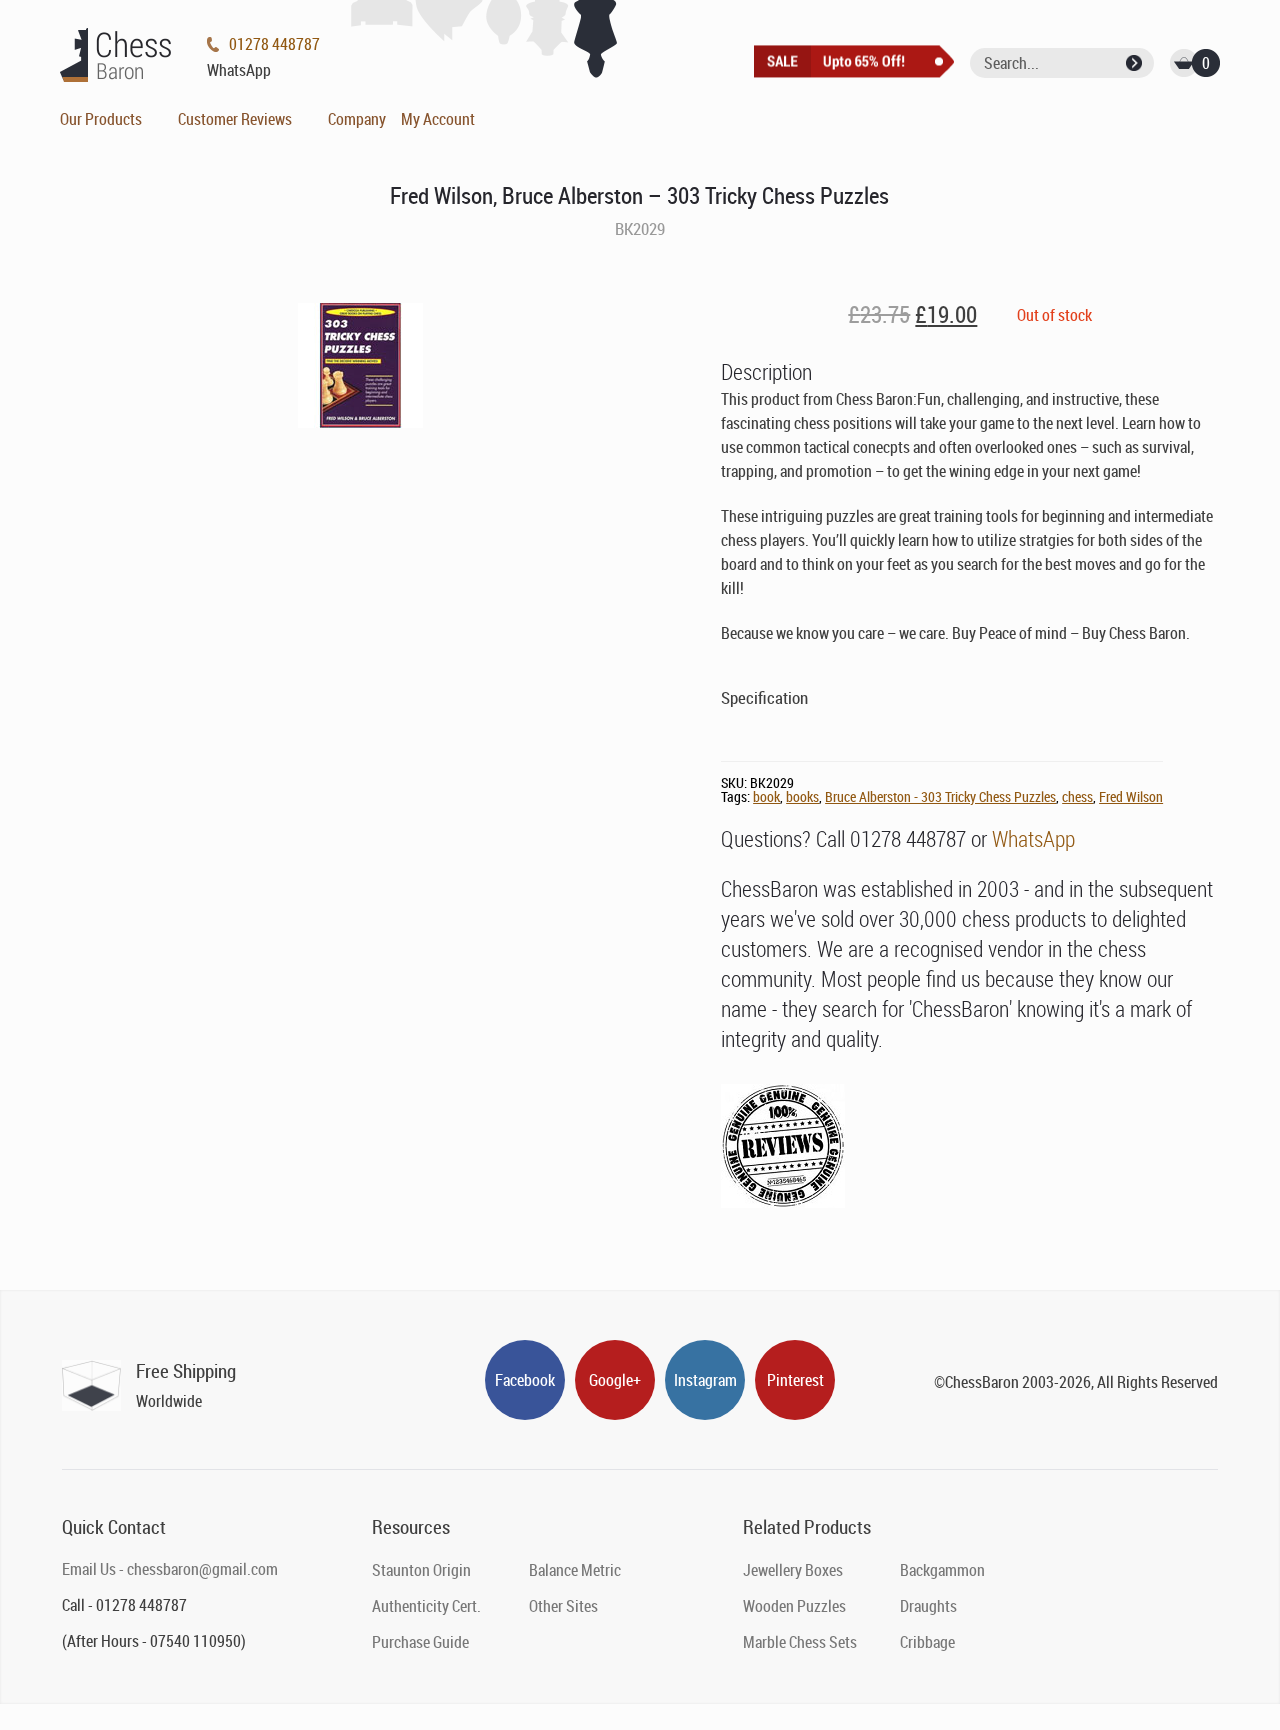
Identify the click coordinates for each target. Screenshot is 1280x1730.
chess (1077, 796)
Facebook (525, 1380)
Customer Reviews (235, 119)
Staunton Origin (421, 1570)
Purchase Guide (420, 1642)
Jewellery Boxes (793, 1570)
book (766, 796)
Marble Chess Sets (800, 1642)
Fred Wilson (1131, 796)
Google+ (615, 1380)
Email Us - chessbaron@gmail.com (170, 1569)
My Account (438, 119)
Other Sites (563, 1606)
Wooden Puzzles (794, 1606)
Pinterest (795, 1380)
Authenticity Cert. (426, 1606)
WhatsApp (1033, 838)
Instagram (705, 1380)
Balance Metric (575, 1570)
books (802, 796)
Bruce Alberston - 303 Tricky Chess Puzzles (940, 796)
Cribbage (927, 1642)
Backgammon (942, 1570)
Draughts (928, 1606)
